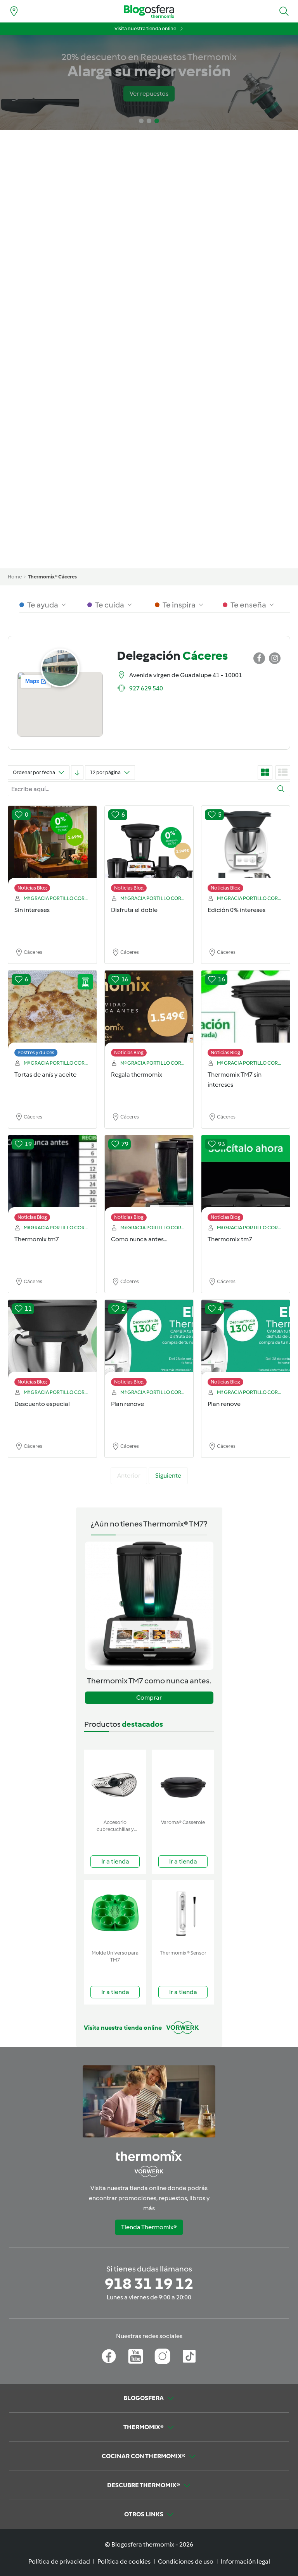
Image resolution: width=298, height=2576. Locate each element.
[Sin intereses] (52, 851)
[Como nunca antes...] (149, 1180)
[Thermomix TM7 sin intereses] (246, 1015)
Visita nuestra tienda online (145, 28)
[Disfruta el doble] (149, 851)
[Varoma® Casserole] (183, 1783)
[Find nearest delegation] (14, 11)
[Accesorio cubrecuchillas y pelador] (115, 1783)
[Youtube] (136, 2356)
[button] (284, 11)
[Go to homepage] (149, 11)
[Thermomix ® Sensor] (183, 1913)
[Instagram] (162, 2356)
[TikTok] (189, 2356)
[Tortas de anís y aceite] (52, 1015)
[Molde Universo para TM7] (115, 1913)
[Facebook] (109, 2356)
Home (15, 577)
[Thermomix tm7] (52, 1180)
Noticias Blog (32, 888)
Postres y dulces (36, 1052)
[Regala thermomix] (149, 1015)
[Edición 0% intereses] (246, 851)
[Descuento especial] (52, 1345)
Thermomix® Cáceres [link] (52, 577)
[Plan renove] (149, 1345)
